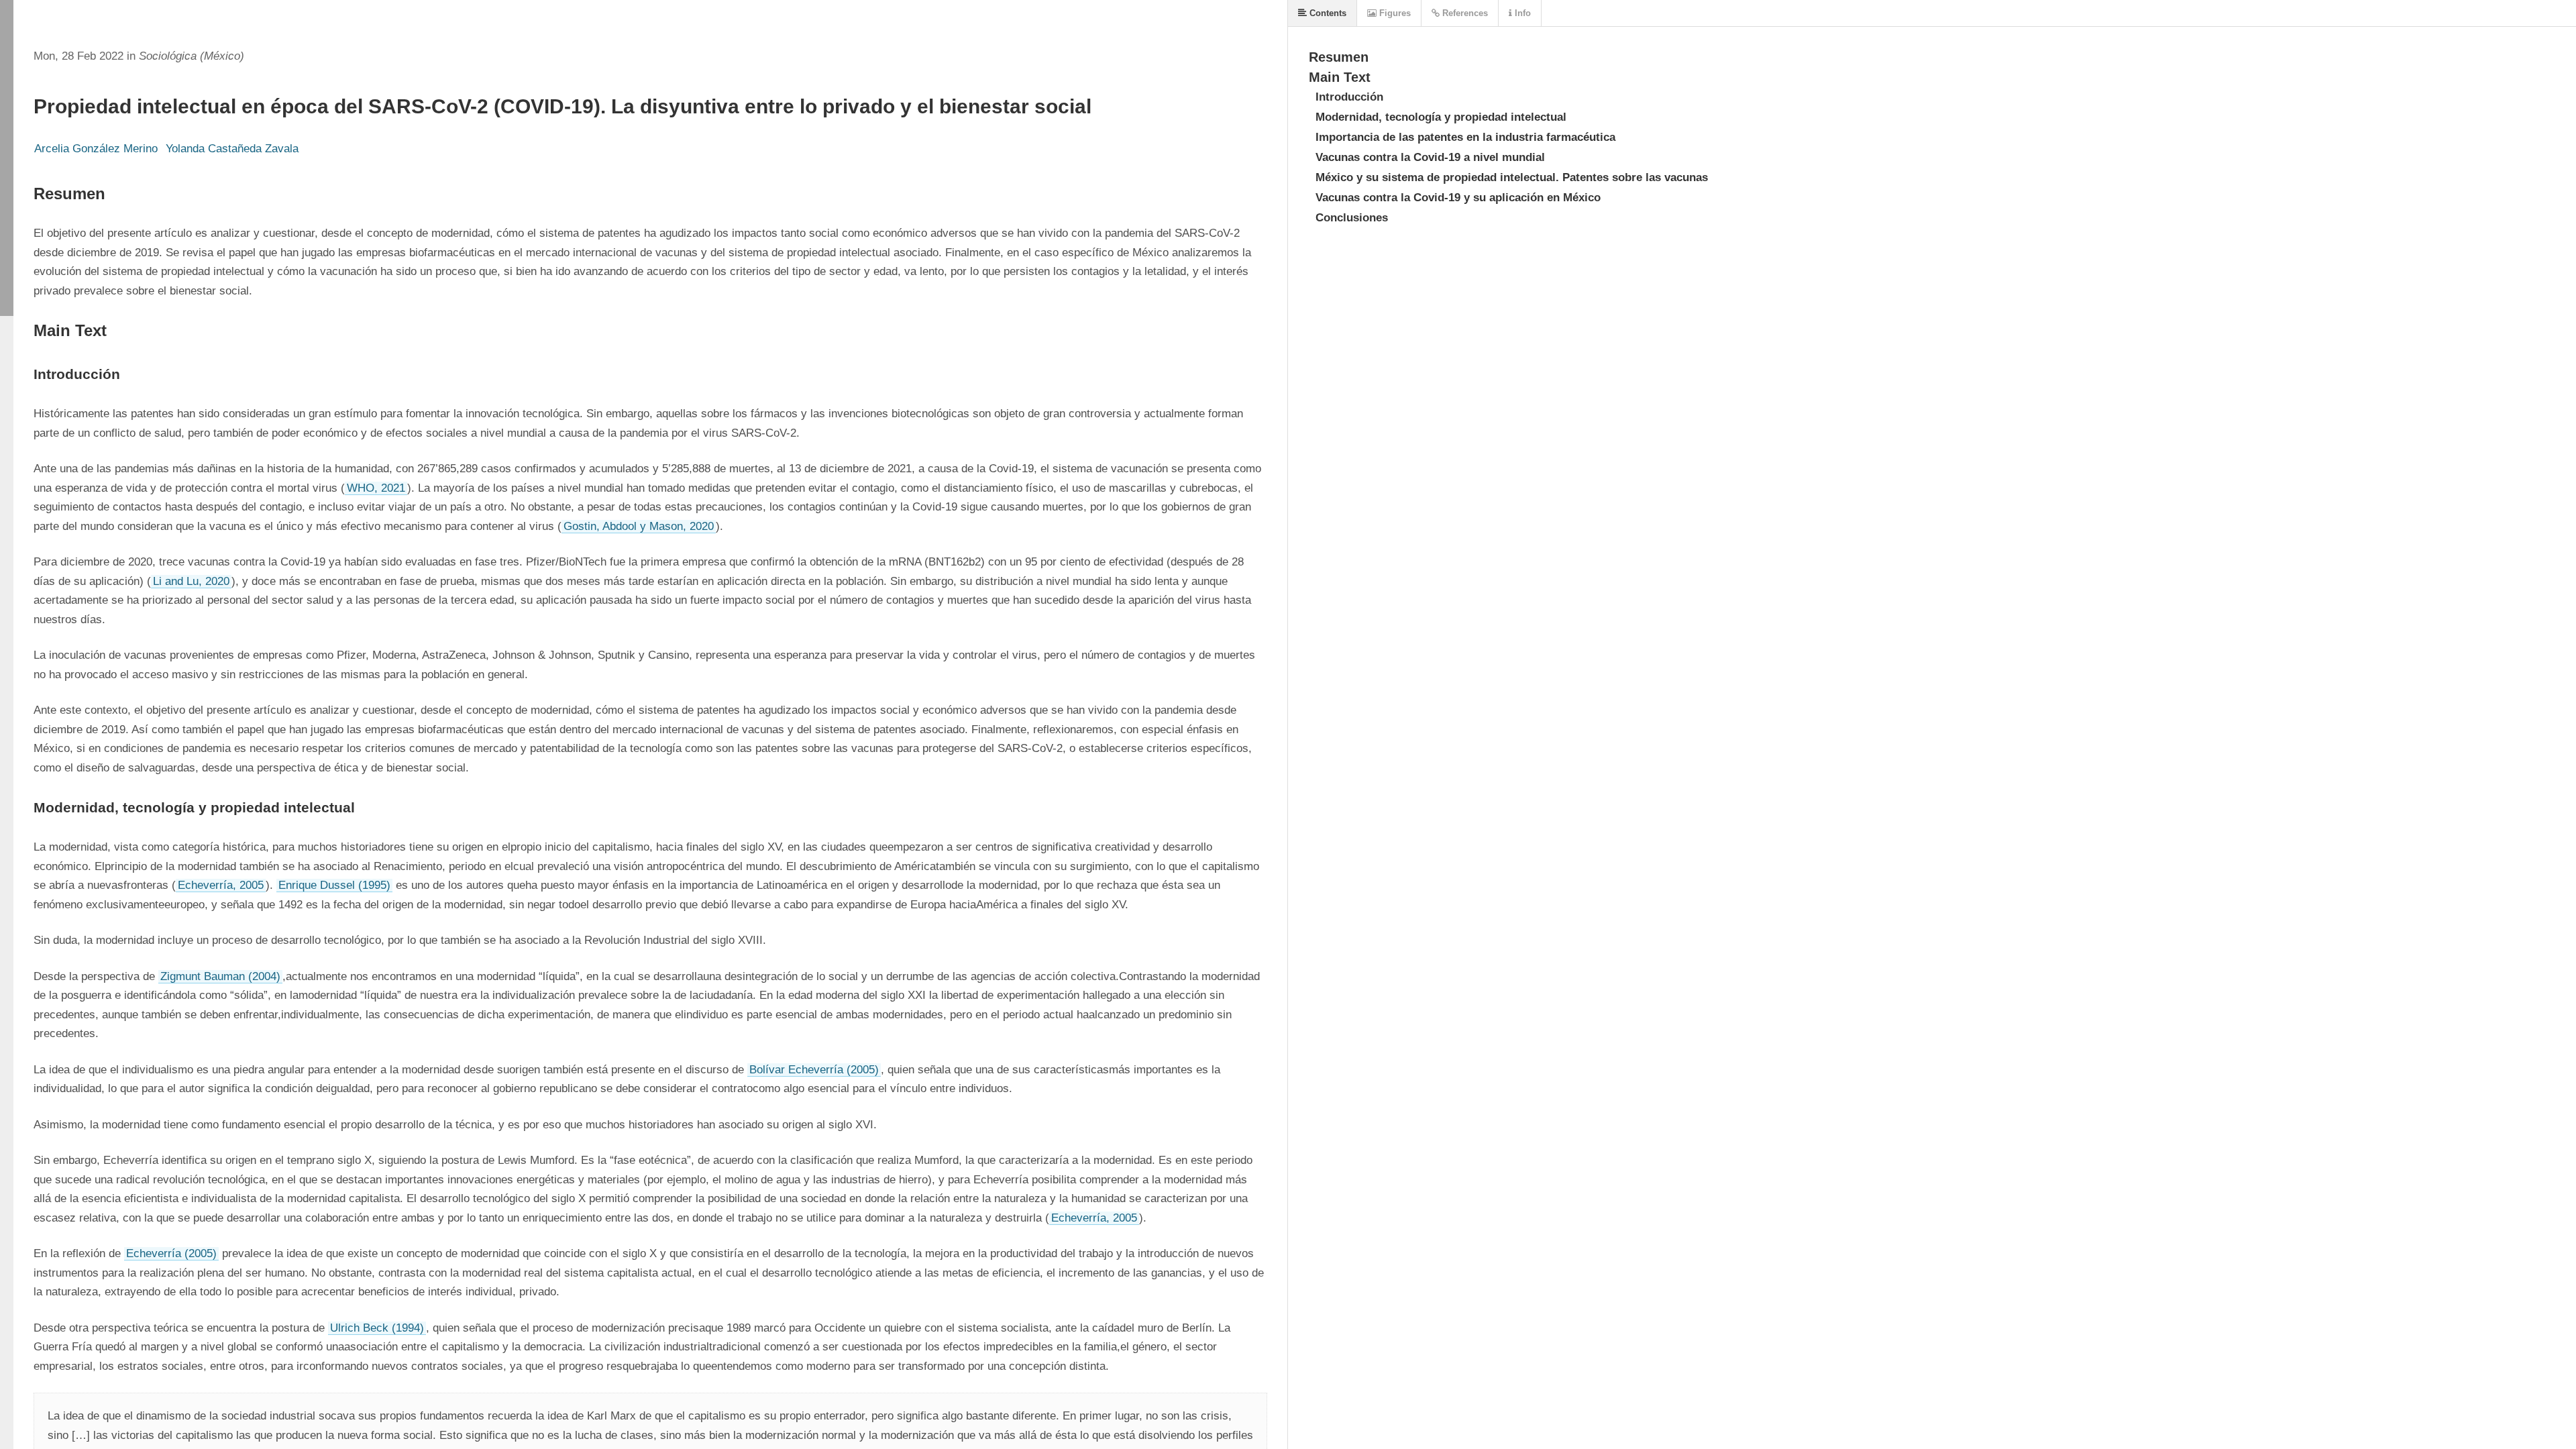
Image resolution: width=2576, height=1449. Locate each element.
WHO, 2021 (376, 488)
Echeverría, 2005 (221, 885)
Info (1521, 13)
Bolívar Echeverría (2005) (814, 1070)
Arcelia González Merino (96, 149)
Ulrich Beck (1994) (377, 1328)
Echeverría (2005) (171, 1253)
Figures (1394, 13)
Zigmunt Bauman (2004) (220, 976)
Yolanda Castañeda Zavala (232, 149)
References (1464, 13)
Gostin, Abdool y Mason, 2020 (639, 526)
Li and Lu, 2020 (191, 581)
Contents (1327, 13)
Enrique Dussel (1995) (334, 885)
